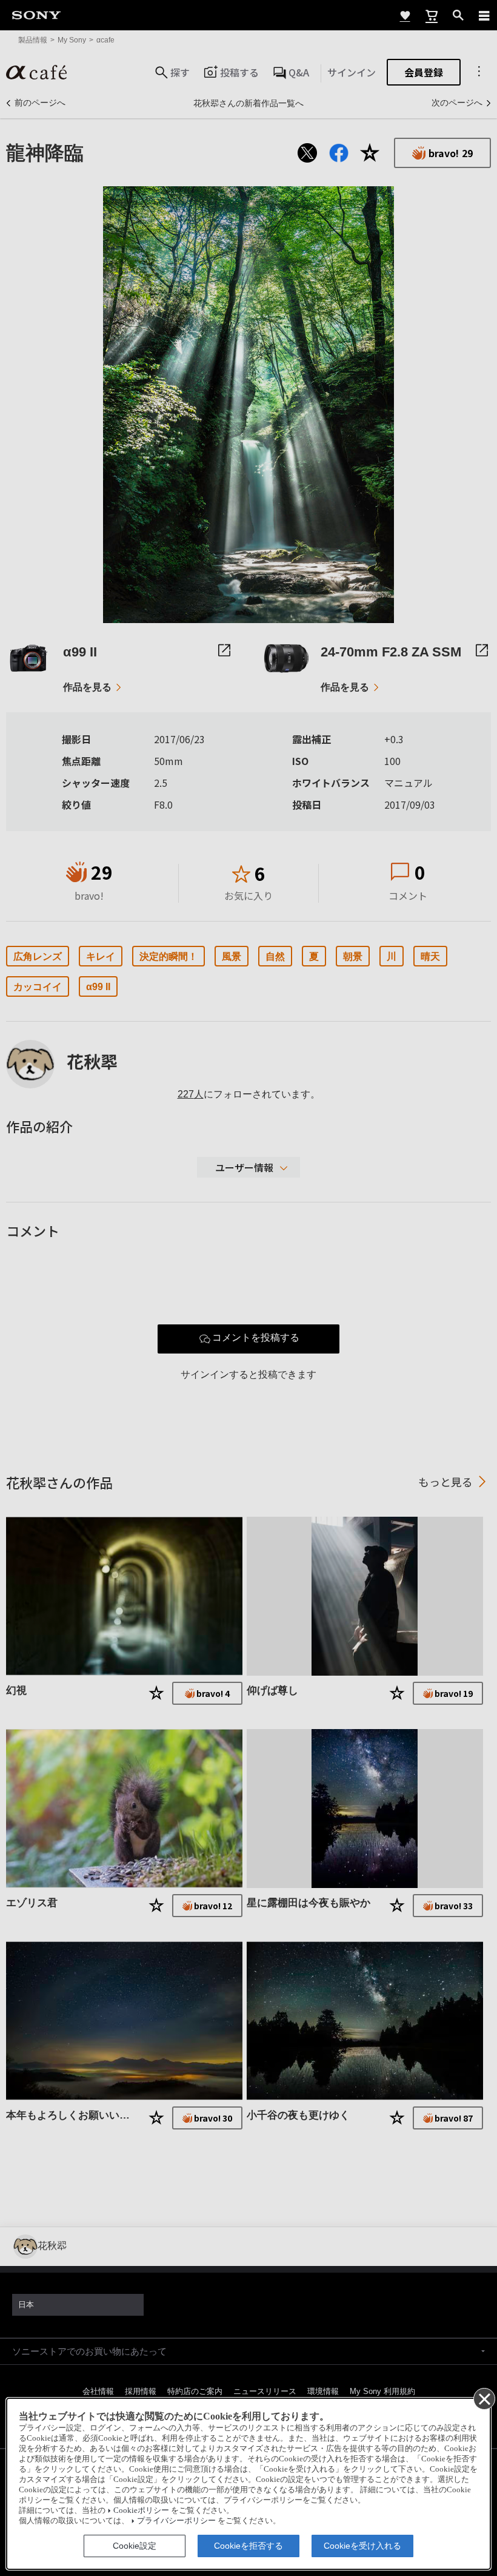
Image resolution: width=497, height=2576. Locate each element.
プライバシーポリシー (176, 2521)
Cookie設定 (135, 2546)
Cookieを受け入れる (362, 2546)
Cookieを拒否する (248, 2546)
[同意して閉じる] (484, 2398)
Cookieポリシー (141, 2510)
